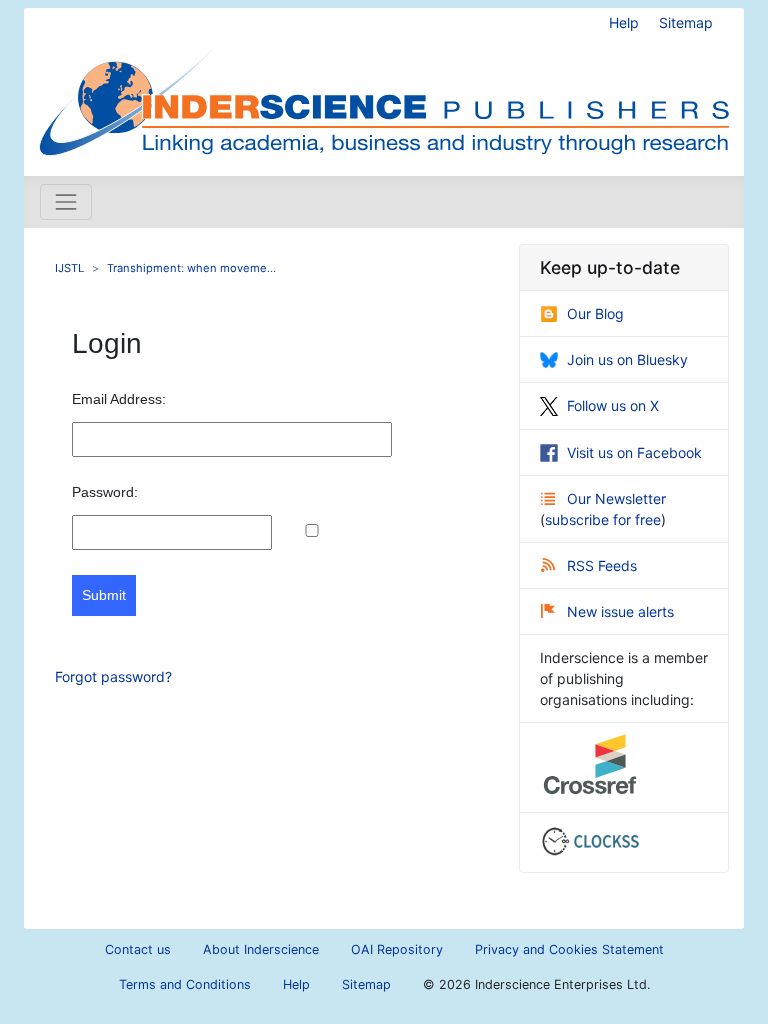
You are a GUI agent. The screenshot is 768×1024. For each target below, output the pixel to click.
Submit (104, 595)
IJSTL (69, 268)
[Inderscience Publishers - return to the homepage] (384, 84)
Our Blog (595, 313)
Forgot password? (113, 676)
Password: (105, 492)
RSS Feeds (602, 565)
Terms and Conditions (185, 984)
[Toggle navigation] (66, 202)
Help (624, 22)
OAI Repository (397, 949)
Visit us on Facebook (634, 452)
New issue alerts (620, 611)
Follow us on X (613, 405)
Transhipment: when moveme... (191, 268)
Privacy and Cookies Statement (569, 949)
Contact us (138, 949)
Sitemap (686, 22)
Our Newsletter (616, 498)
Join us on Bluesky (627, 359)
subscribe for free (603, 519)
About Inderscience (261, 949)
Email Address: (119, 399)
